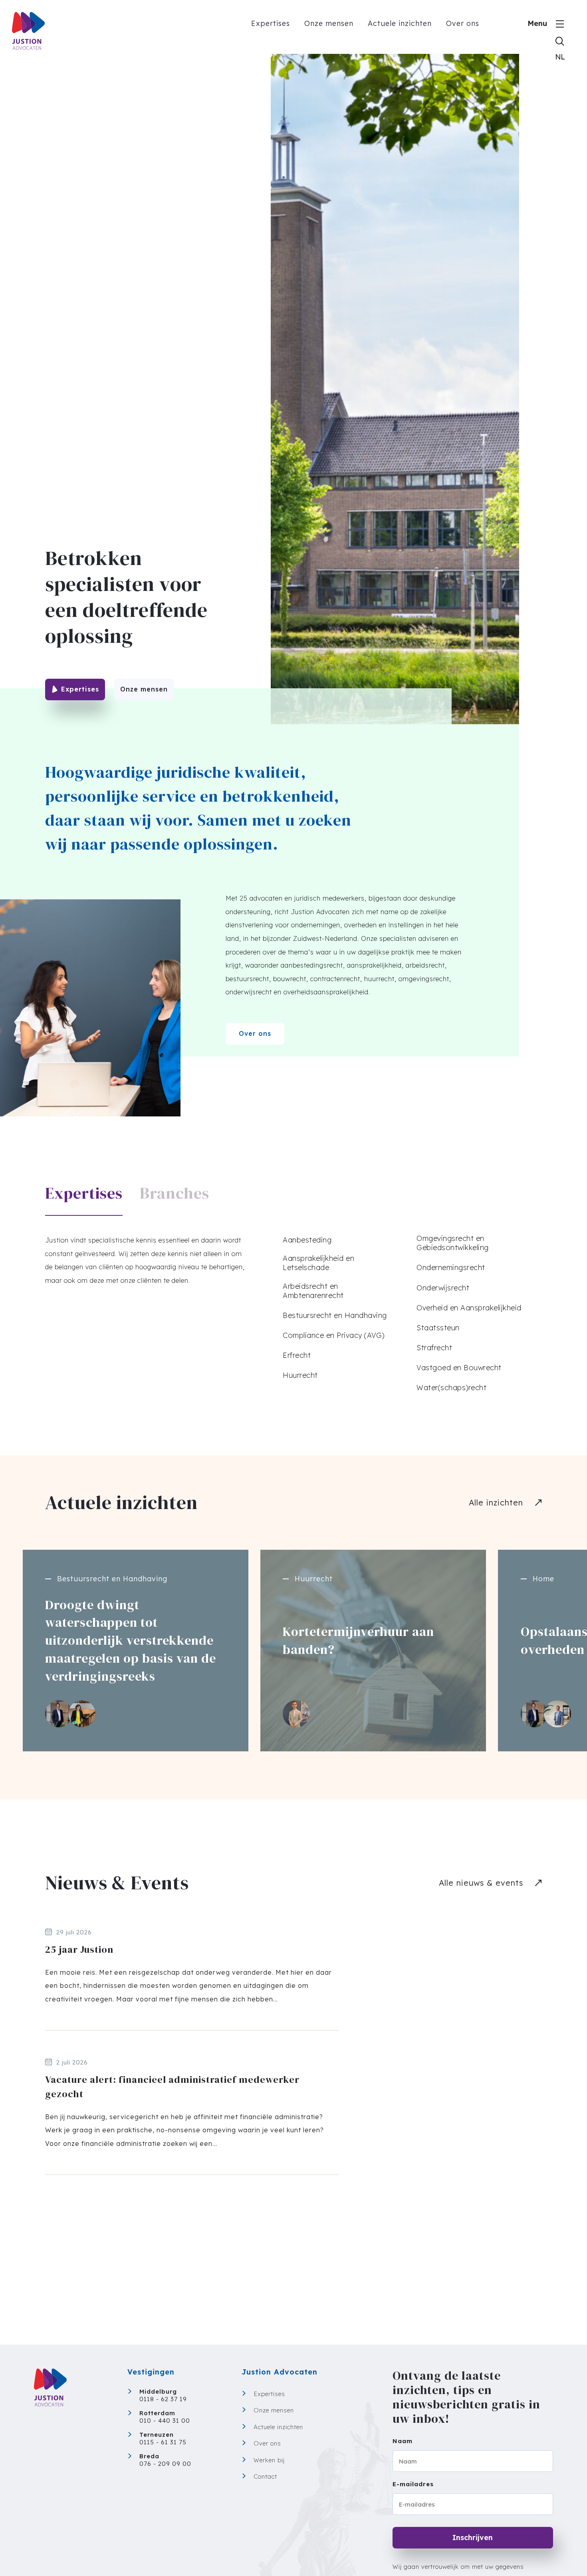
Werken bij (269, 2460)
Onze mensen (329, 23)
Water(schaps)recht (451, 1388)
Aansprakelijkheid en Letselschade (318, 1263)
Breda (149, 2456)
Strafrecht (434, 1348)
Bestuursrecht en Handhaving (335, 1315)
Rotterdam (157, 2413)
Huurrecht (300, 1375)
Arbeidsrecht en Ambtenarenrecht (313, 1291)
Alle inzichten (496, 1502)
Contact (265, 2476)
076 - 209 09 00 (165, 2464)
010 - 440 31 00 (165, 2421)
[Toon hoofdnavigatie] (560, 24)
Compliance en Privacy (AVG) (334, 1335)
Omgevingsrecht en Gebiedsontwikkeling (453, 1243)
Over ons (463, 23)
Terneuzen (157, 2435)
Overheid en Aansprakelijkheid (469, 1308)
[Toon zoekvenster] (560, 41)
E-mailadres (413, 2484)
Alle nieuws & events (481, 1883)
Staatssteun (438, 1328)
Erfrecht (297, 1355)
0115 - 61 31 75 (163, 2442)
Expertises (271, 23)
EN (560, 60)
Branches (175, 1193)
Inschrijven (473, 2537)
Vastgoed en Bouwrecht (459, 1368)
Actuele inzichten (400, 23)
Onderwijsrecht (443, 1288)
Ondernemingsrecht (451, 1267)
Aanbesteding (307, 1240)
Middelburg (158, 2391)
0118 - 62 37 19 (163, 2399)
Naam (403, 2441)
